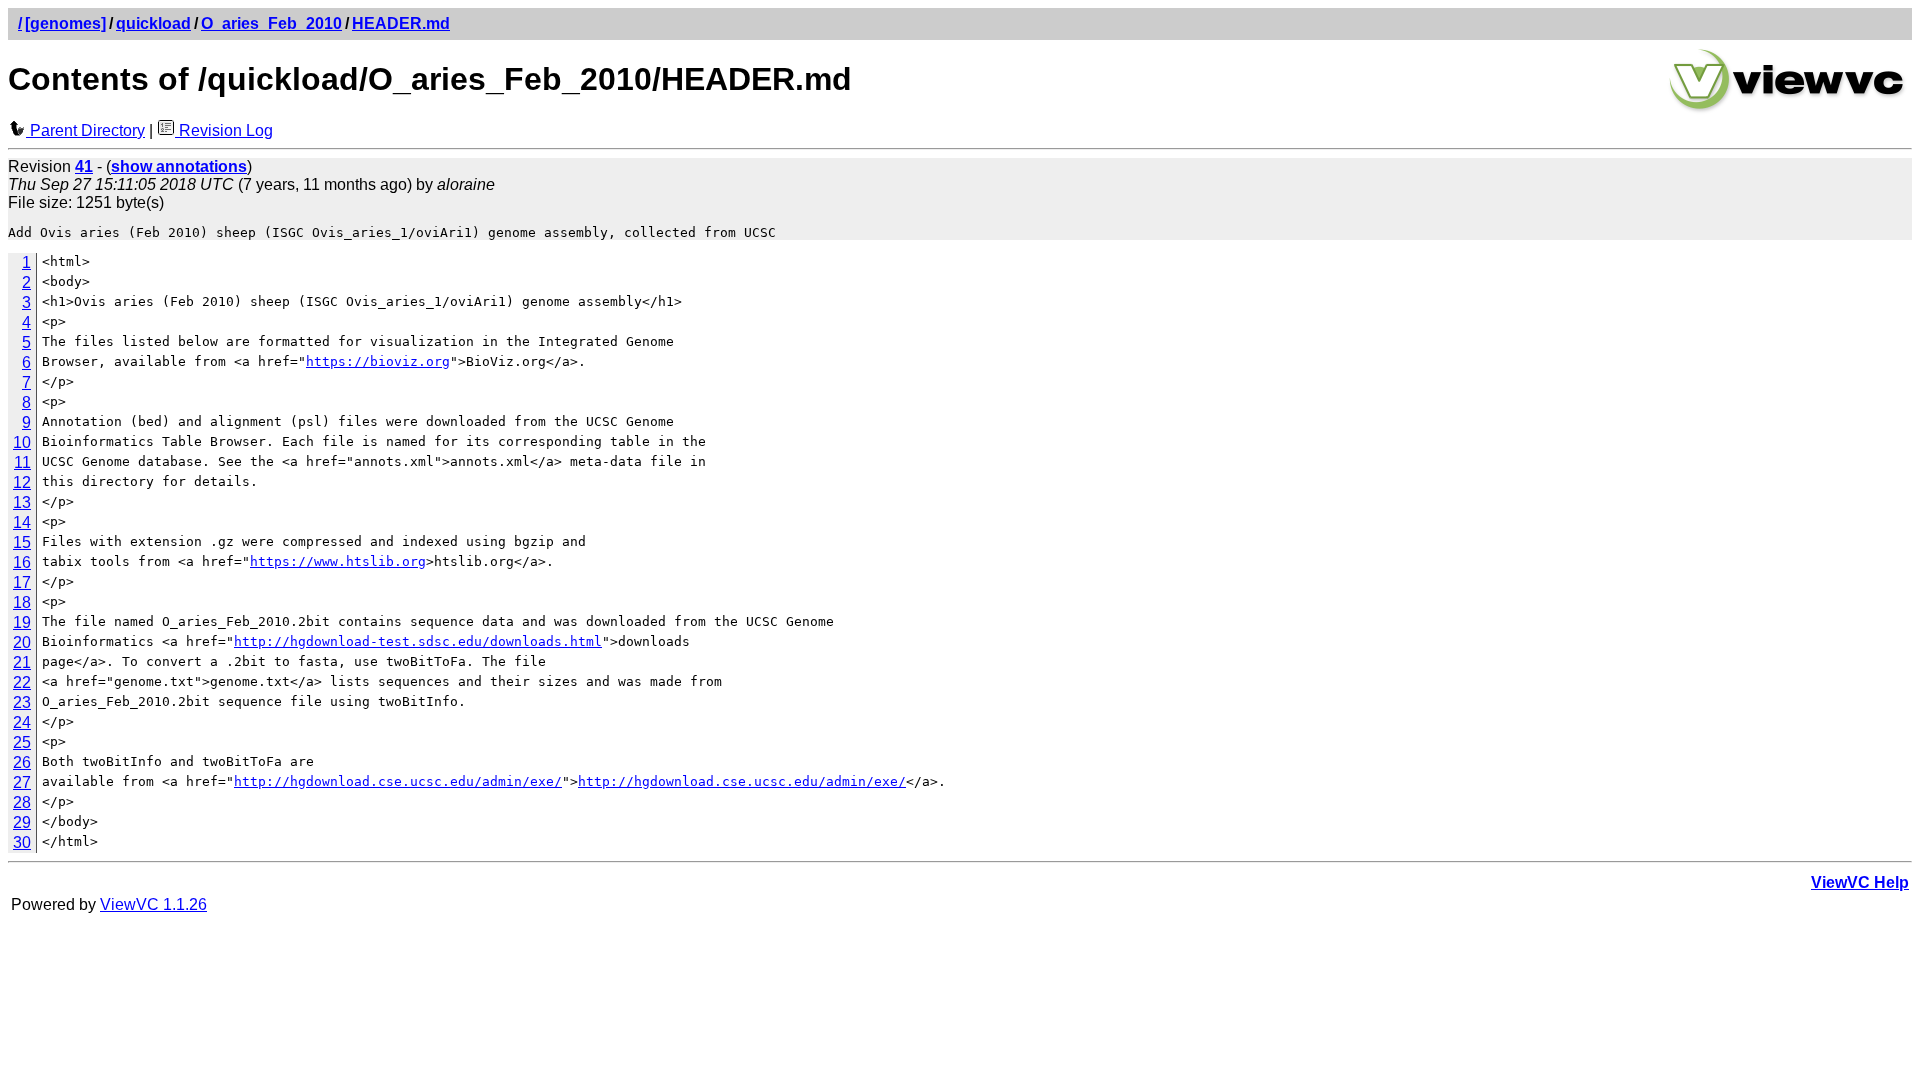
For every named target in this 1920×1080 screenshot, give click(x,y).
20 (22, 642)
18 (22, 602)
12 (22, 482)
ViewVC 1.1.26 (153, 904)
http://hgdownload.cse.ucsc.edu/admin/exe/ (398, 781)
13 (22, 502)
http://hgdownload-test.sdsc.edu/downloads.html (418, 641)
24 (22, 722)
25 (22, 742)
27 (22, 782)
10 (22, 442)
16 (22, 562)
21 (22, 662)
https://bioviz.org (378, 361)
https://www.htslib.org (338, 561)
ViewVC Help (1860, 882)
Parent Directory (85, 130)
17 (22, 582)
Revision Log (224, 130)
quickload (153, 23)
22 (22, 682)
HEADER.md (401, 23)
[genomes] (65, 23)
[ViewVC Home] (1787, 109)
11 (22, 462)
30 (22, 842)
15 (22, 542)
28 (22, 802)
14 (22, 522)
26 (22, 762)
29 (22, 822)
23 (22, 702)
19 (22, 622)
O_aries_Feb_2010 (271, 23)
